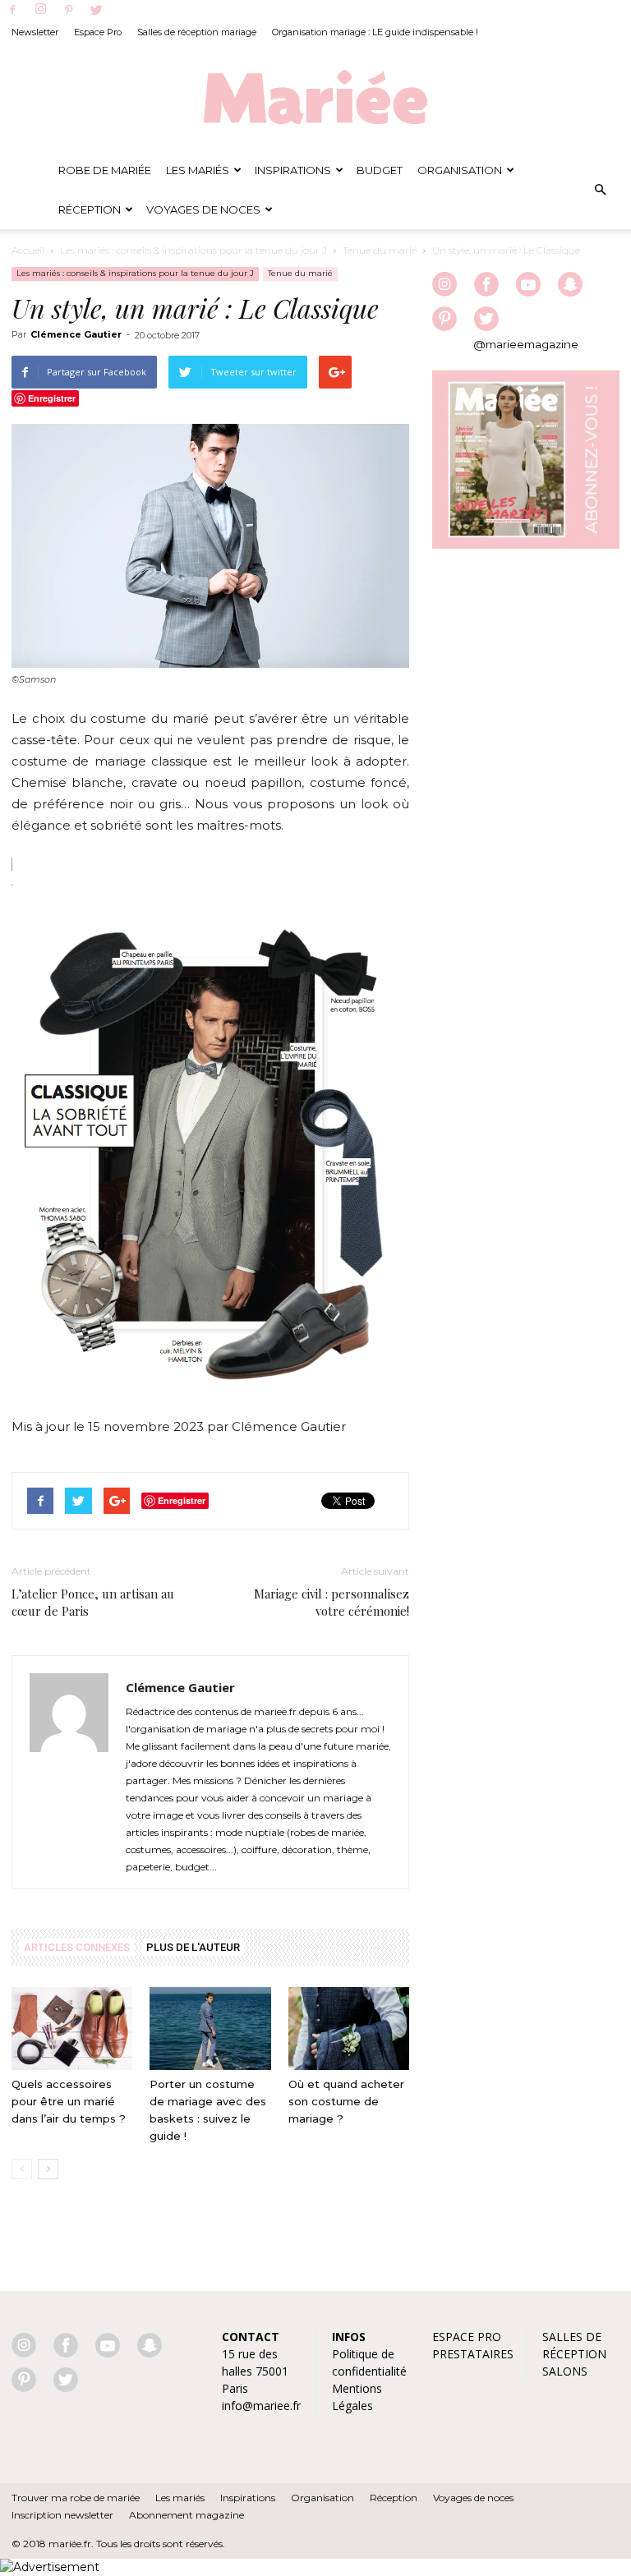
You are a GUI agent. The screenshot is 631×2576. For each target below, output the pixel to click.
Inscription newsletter (62, 2515)
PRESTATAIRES (473, 2354)
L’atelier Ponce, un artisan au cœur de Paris (93, 1602)
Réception (90, 209)
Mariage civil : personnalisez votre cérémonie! (332, 1602)
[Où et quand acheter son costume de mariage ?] (349, 2029)
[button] (600, 190)
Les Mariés (198, 170)
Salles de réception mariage (197, 32)
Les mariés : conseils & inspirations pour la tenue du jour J (193, 250)
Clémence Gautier (76, 334)
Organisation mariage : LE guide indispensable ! (375, 32)
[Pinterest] (68, 11)
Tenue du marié (380, 250)
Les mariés (180, 2498)
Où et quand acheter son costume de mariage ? (346, 2101)
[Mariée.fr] (315, 98)
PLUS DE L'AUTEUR (193, 1947)
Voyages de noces (203, 209)
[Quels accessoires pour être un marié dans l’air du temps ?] (72, 2029)
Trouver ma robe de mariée (76, 2498)
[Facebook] (12, 11)
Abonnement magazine (187, 2515)
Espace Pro (98, 32)
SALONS (565, 2371)
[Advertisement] (526, 667)
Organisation (460, 170)
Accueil (28, 250)
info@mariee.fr (261, 2406)
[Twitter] (96, 11)
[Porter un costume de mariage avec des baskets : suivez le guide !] (210, 2029)
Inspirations (293, 170)
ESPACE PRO (467, 2337)
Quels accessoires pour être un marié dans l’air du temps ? (69, 2101)
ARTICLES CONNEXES (77, 1947)
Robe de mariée (105, 170)
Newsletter (35, 32)
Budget (380, 170)
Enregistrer (52, 398)
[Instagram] (40, 10)
